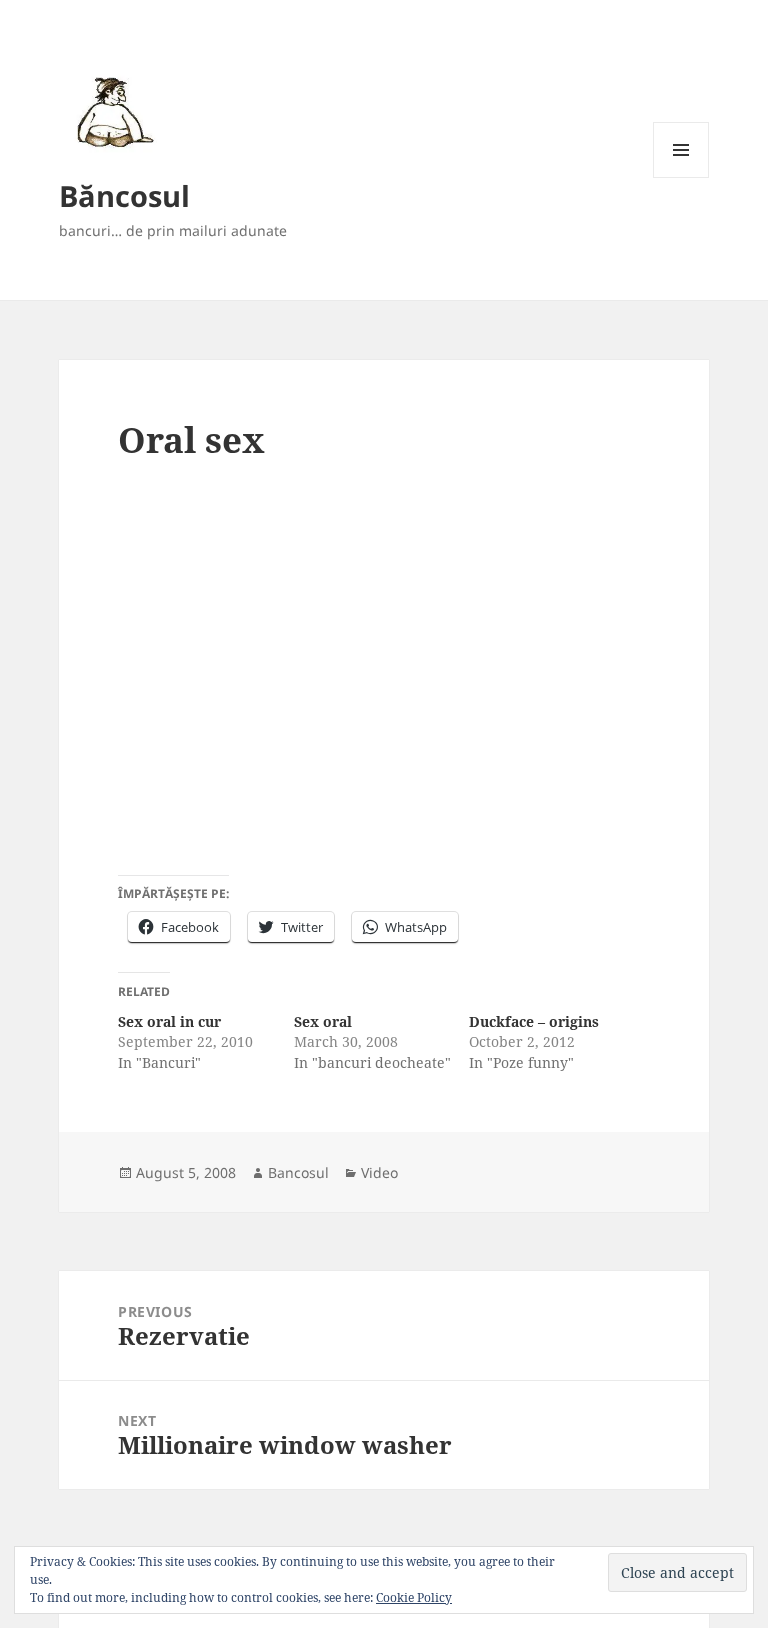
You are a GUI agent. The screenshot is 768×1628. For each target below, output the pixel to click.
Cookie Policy (414, 1597)
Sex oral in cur (169, 1021)
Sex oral (323, 1021)
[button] (111, 111)
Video (379, 1172)
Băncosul (124, 195)
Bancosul (298, 1172)
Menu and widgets (681, 177)
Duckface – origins (534, 1021)
